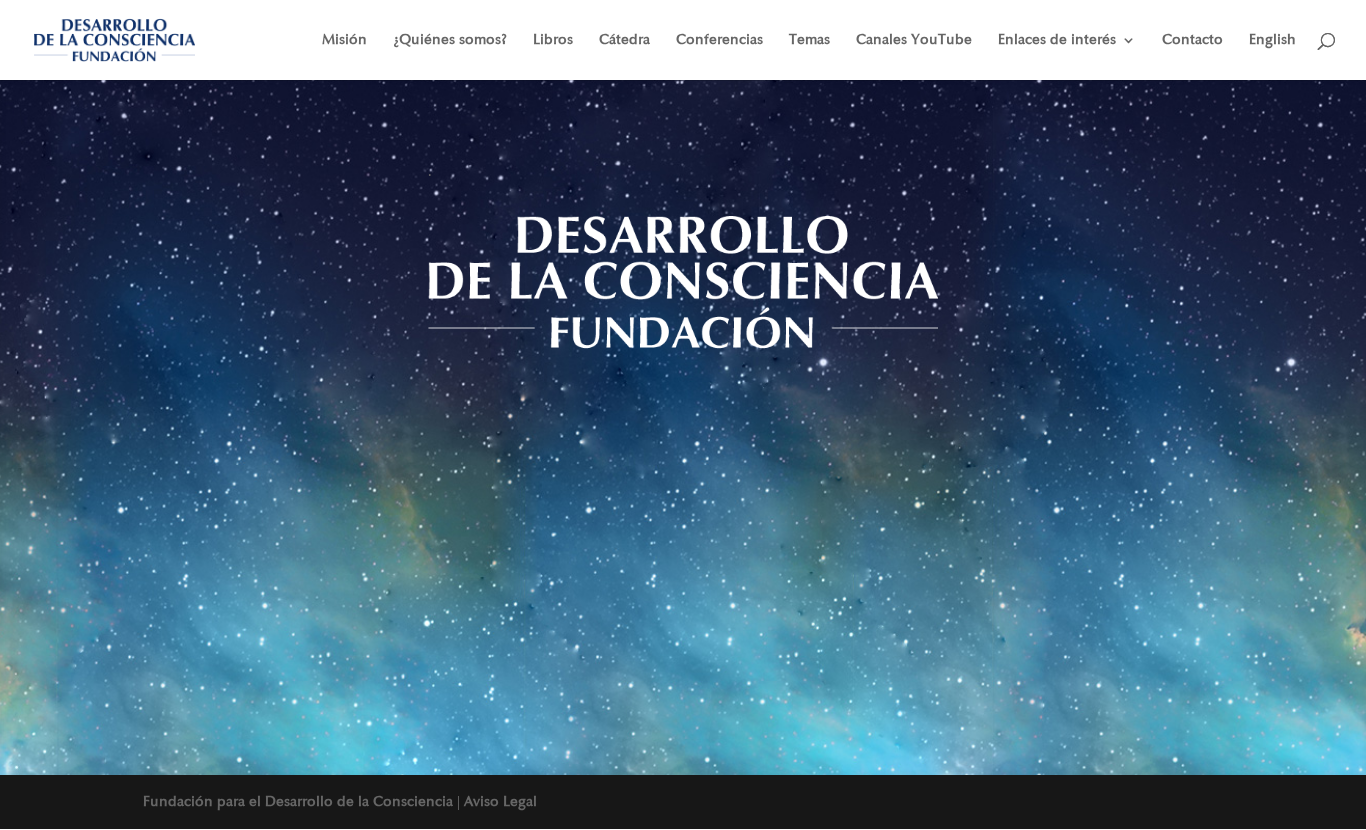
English (1272, 40)
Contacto (1192, 40)
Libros (553, 40)
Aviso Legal (500, 801)
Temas (809, 40)
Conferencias (719, 40)
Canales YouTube (914, 40)
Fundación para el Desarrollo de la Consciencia (298, 801)
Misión (344, 40)
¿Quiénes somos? (450, 40)
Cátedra (624, 40)
